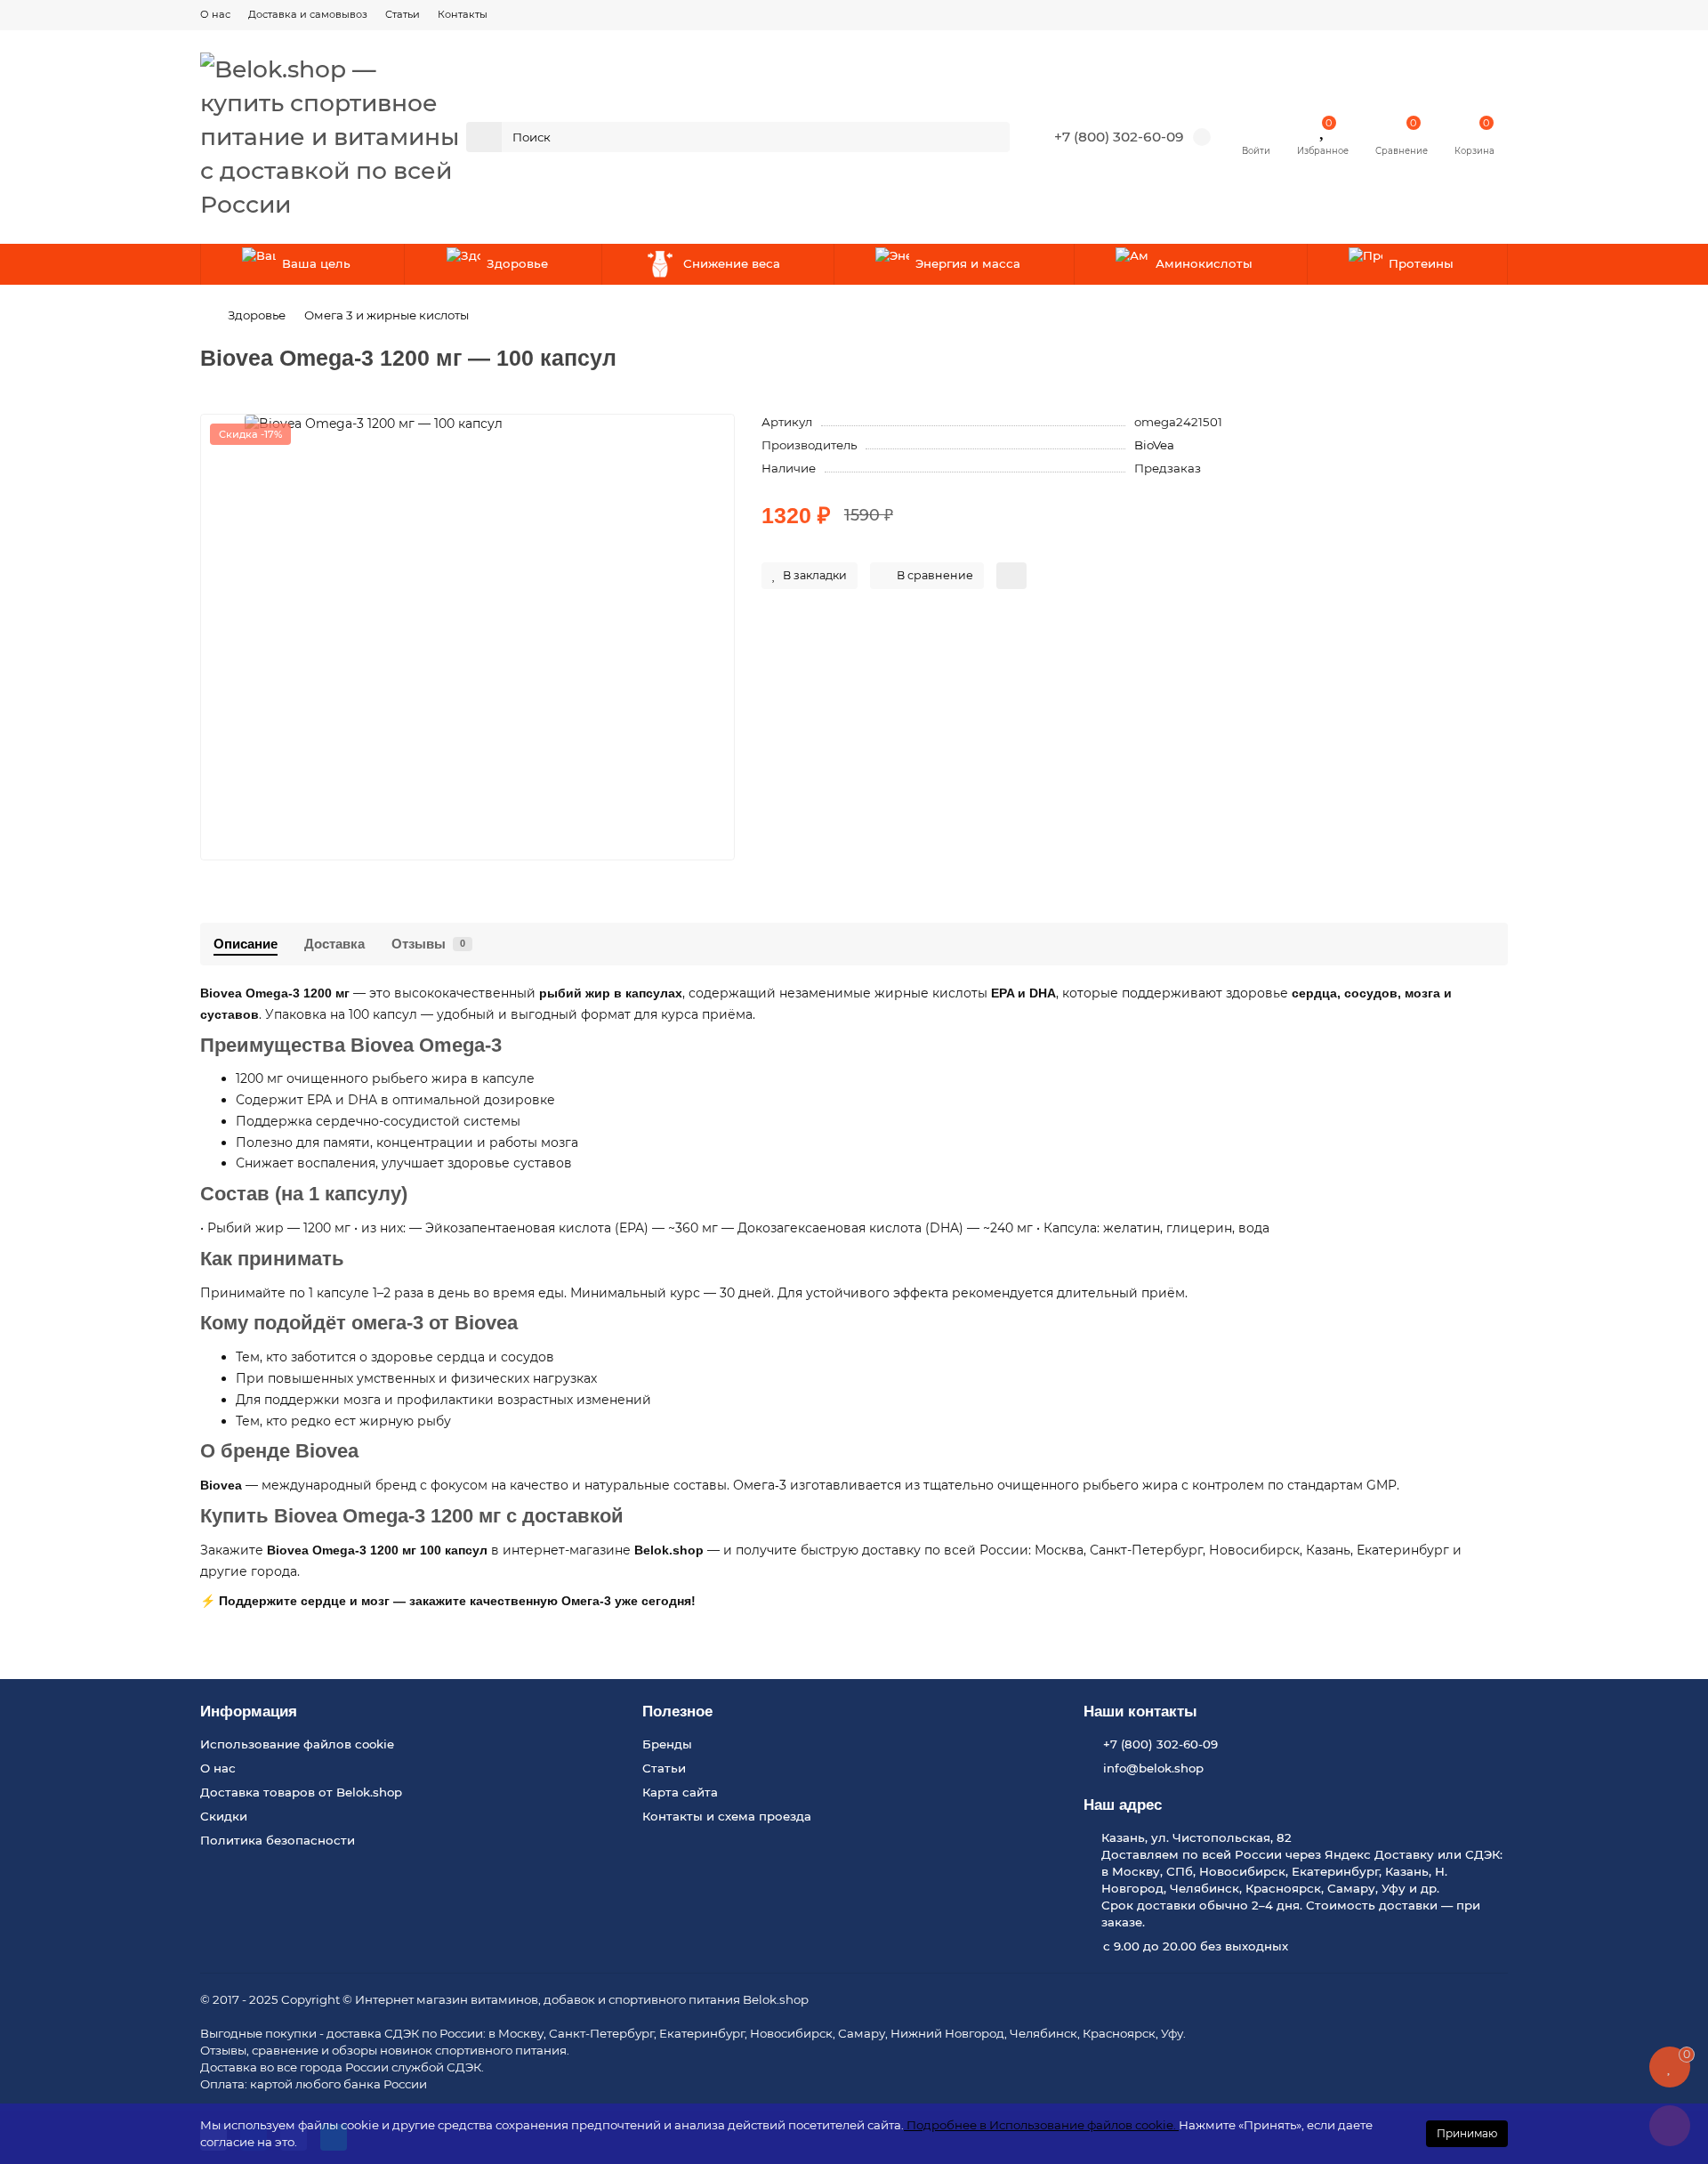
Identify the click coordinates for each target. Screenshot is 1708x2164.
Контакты (463, 14)
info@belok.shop (1153, 1768)
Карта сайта (680, 1792)
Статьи (403, 14)
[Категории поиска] (484, 137)
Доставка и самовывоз (308, 14)
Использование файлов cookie (297, 1744)
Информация (249, 1712)
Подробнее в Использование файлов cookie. (1041, 2125)
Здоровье (517, 263)
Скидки (224, 1816)
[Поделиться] (1011, 576)
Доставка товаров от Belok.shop (301, 1792)
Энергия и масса (968, 263)
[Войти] (1256, 128)
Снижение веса (732, 263)
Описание (246, 944)
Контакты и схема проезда (727, 1816)
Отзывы (428, 944)
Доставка (334, 944)
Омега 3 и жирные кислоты (387, 315)
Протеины (1421, 263)
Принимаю (1467, 2133)
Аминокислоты (1204, 263)
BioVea (1154, 445)
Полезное (677, 1712)
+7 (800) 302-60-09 (1119, 137)
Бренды (667, 1744)
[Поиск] (991, 137)
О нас (215, 14)
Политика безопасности (278, 1840)
